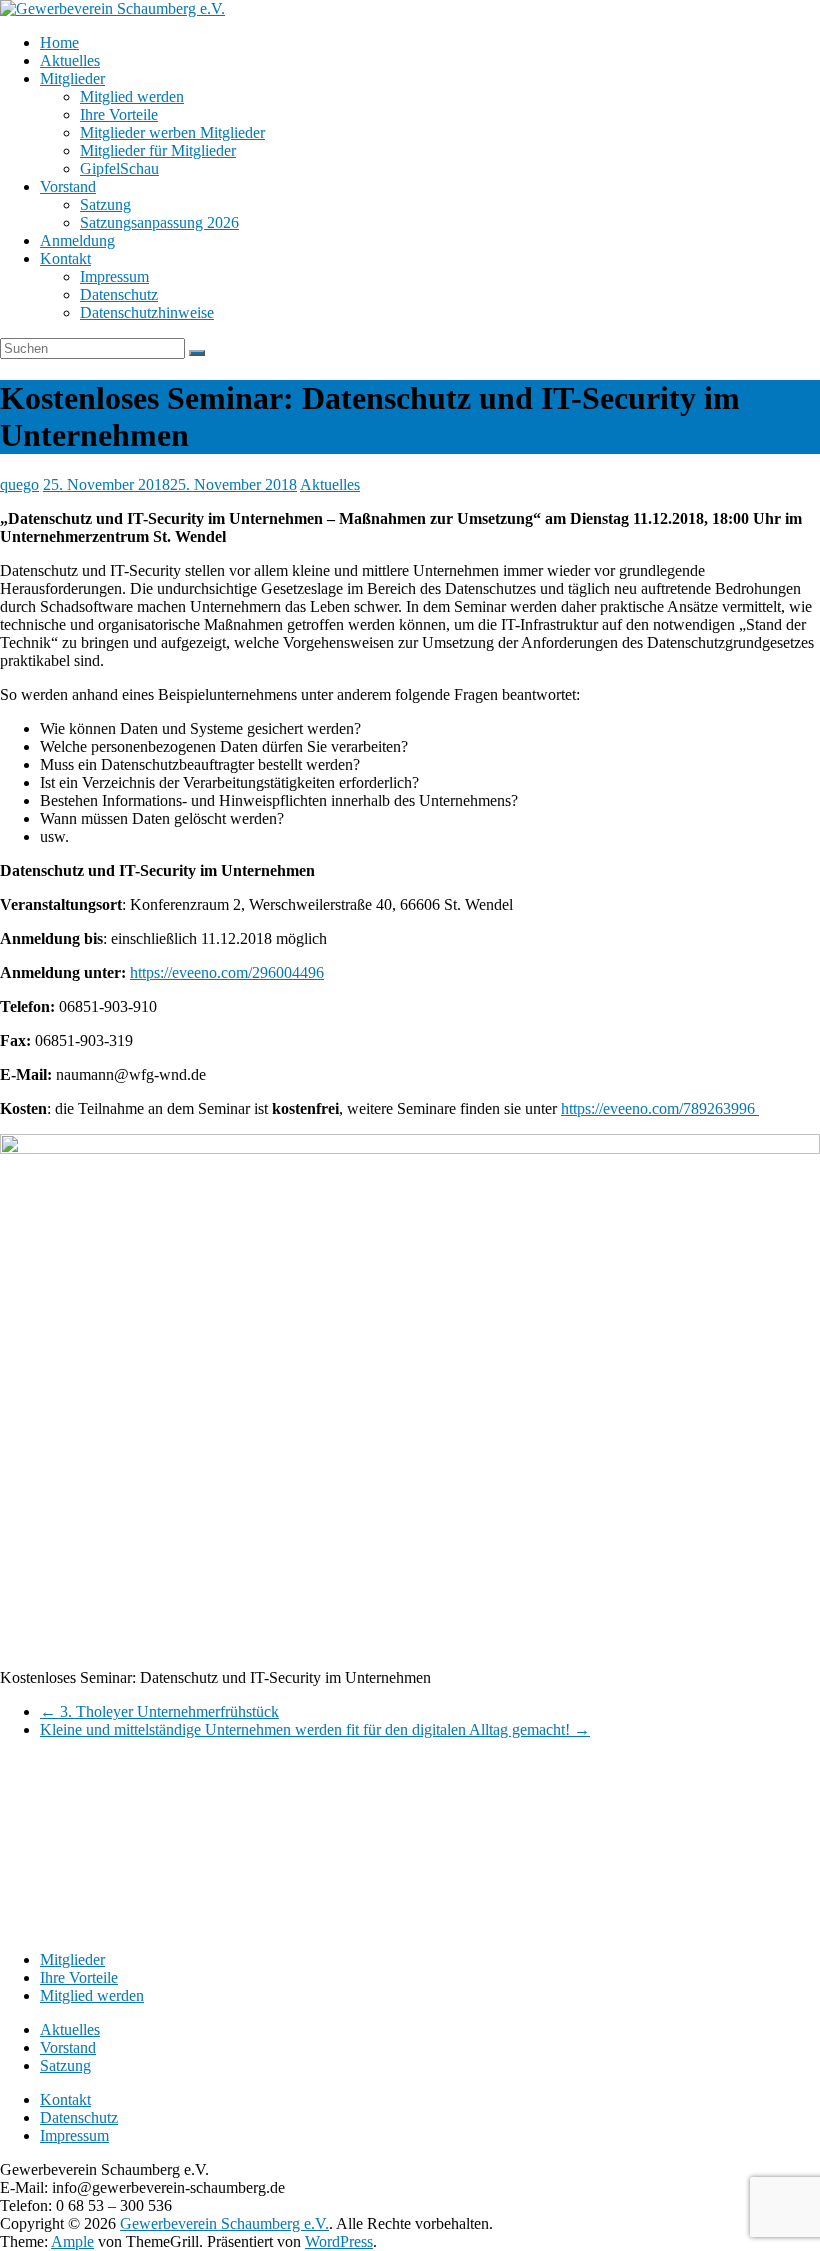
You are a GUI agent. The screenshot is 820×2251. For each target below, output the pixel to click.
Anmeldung (77, 240)
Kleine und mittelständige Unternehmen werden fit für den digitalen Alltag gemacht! (315, 1729)
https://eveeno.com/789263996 (660, 1108)
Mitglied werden (132, 96)
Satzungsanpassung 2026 (159, 222)
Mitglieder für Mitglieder (158, 150)
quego (19, 484)
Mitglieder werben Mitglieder (172, 132)
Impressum (114, 276)
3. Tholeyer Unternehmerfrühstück (159, 1711)
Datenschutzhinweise (147, 312)
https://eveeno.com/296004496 (227, 972)
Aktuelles (70, 60)
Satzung (105, 204)
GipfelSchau (119, 168)
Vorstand (68, 186)
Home (59, 42)
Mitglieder (72, 78)
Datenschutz (119, 294)
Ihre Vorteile (119, 114)
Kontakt (65, 258)
